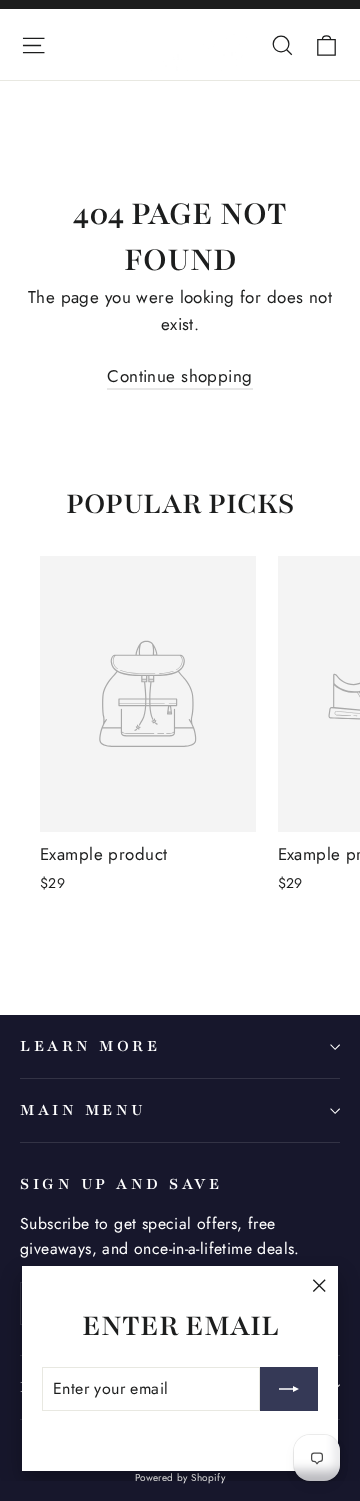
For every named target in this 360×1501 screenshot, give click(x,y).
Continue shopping (179, 376)
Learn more (90, 1046)
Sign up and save (121, 1184)
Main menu (83, 1110)
